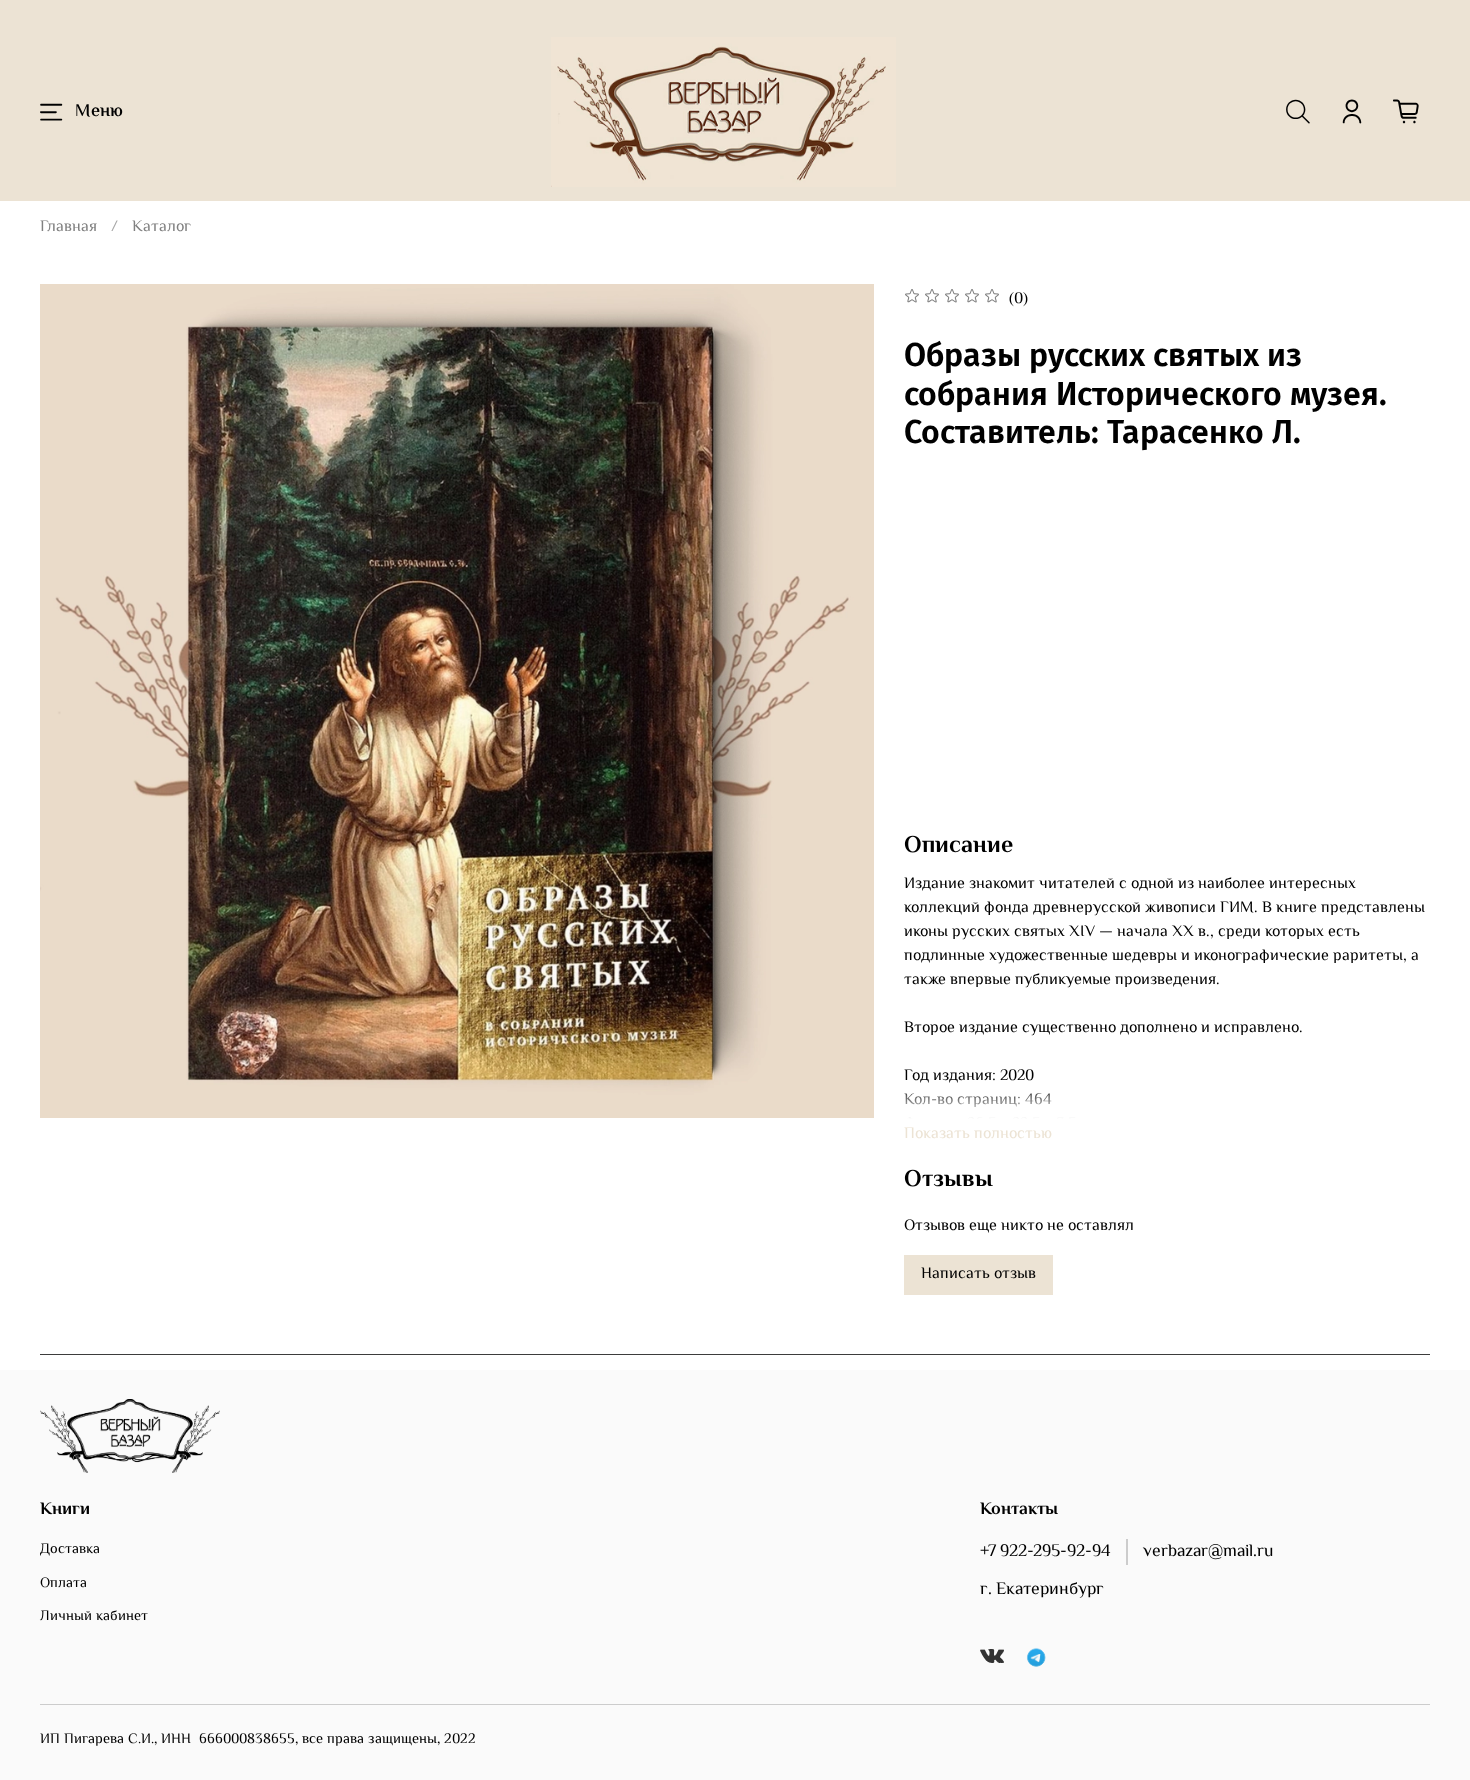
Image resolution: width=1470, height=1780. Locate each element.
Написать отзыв (978, 1274)
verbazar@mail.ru (1208, 1552)
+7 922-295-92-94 (1045, 1552)
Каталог (161, 227)
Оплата (63, 1584)
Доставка (70, 1550)
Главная (68, 227)
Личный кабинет (94, 1617)
